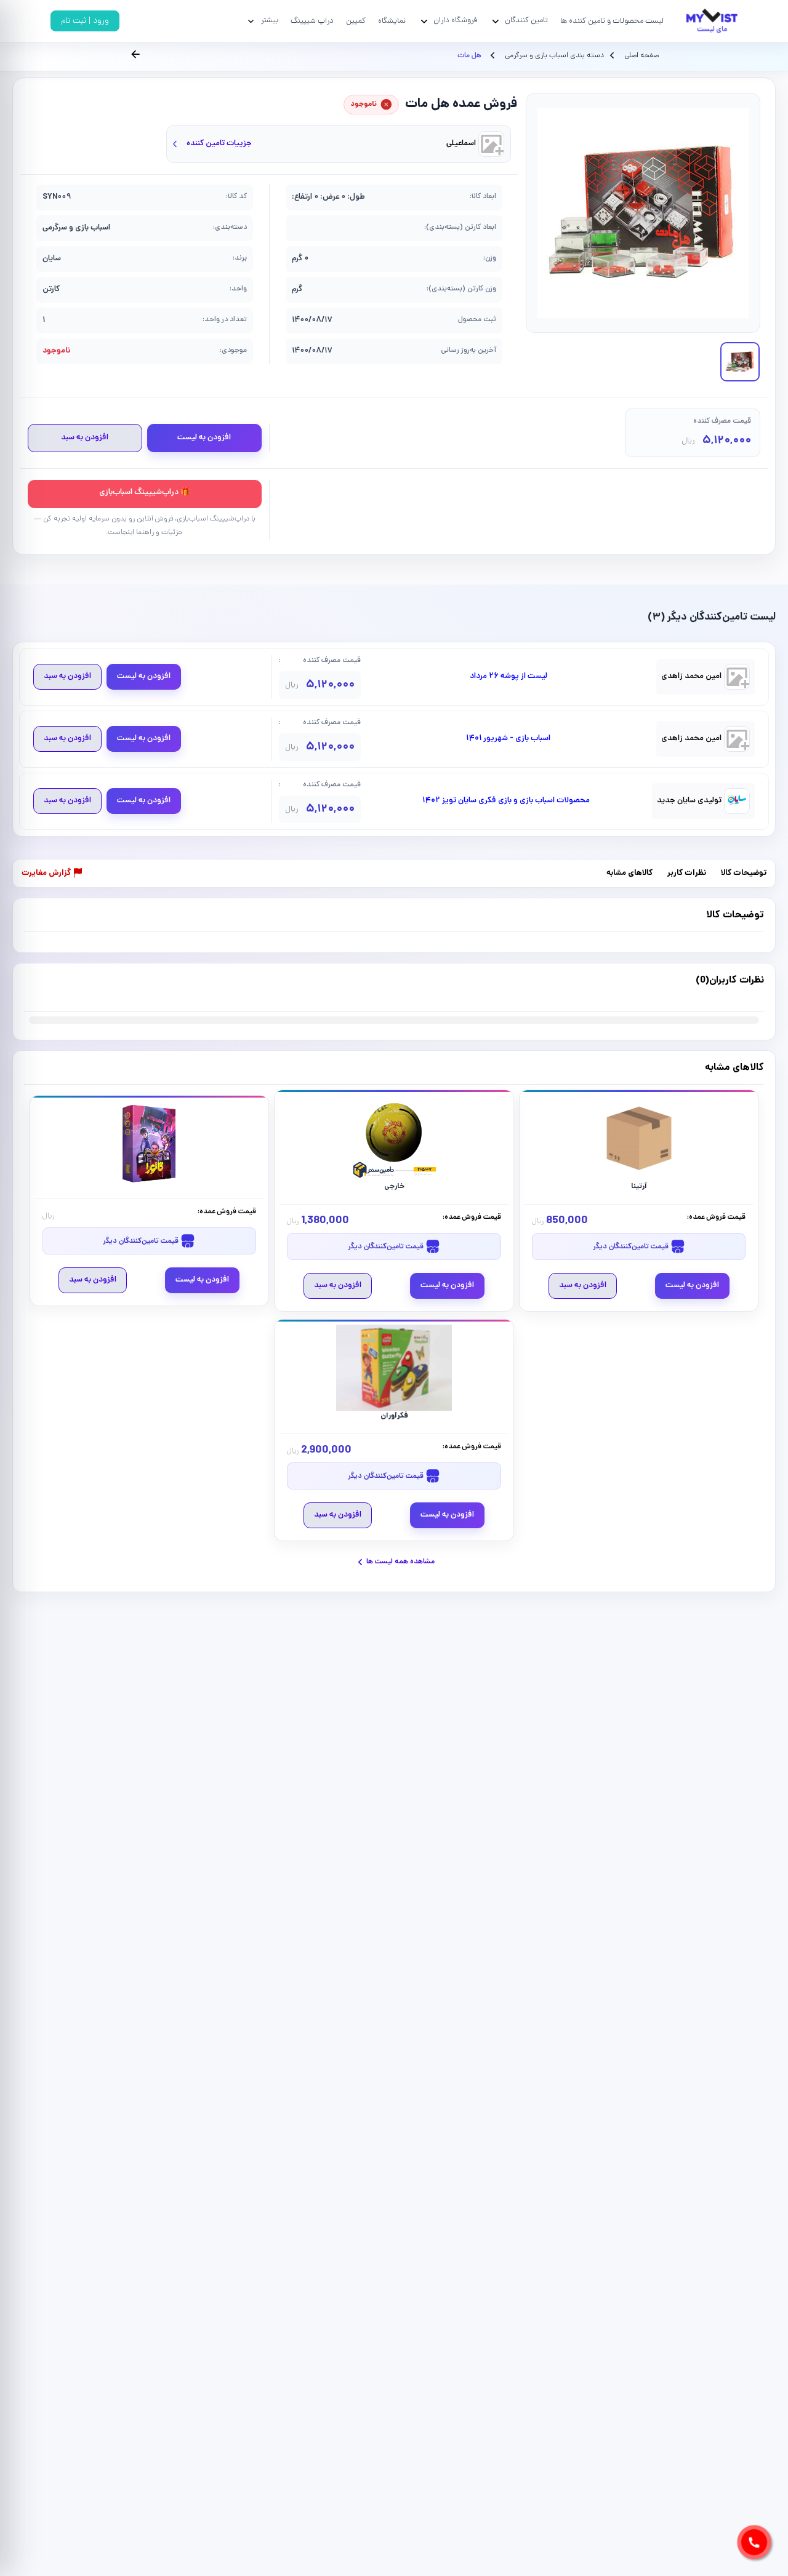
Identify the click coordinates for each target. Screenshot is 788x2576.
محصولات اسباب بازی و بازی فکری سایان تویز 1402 (506, 801)
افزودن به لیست (204, 438)
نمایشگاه (392, 21)
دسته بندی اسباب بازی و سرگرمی (553, 56)
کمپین (356, 21)
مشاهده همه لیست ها (400, 1562)
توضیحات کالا (744, 874)
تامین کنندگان (526, 21)
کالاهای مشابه (629, 874)
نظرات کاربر (687, 874)
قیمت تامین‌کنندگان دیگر (632, 1247)
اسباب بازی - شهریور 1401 (508, 739)
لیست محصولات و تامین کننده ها (612, 21)
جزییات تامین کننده (219, 144)
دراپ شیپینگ (312, 21)
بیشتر (270, 21)
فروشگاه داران (455, 21)
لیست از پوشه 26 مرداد (509, 677)
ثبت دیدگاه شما (48, 988)
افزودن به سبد (85, 438)
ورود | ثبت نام (85, 21)
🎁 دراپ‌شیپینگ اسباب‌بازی (145, 492)
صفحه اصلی (641, 56)
